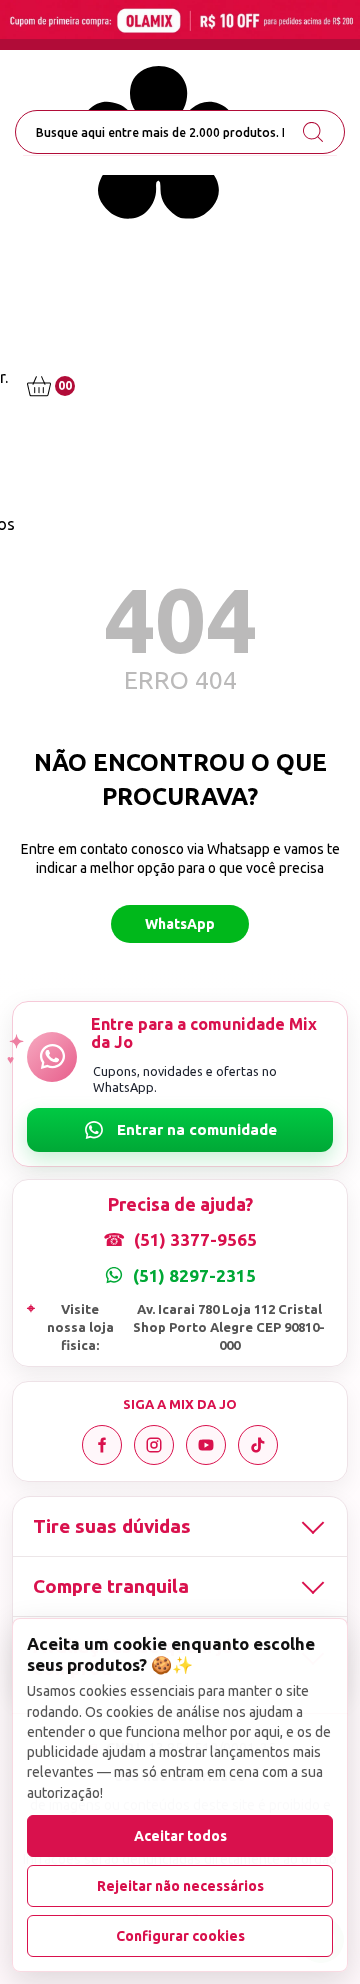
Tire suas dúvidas (112, 1526)
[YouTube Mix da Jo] (206, 1445)
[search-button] (313, 132)
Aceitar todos (180, 1836)
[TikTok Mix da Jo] (258, 1445)
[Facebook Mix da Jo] (102, 1445)
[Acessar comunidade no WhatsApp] (180, 1130)
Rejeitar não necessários (180, 1886)
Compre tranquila (111, 1586)
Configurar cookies (180, 1936)
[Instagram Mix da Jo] (154, 1445)
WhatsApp (180, 924)
